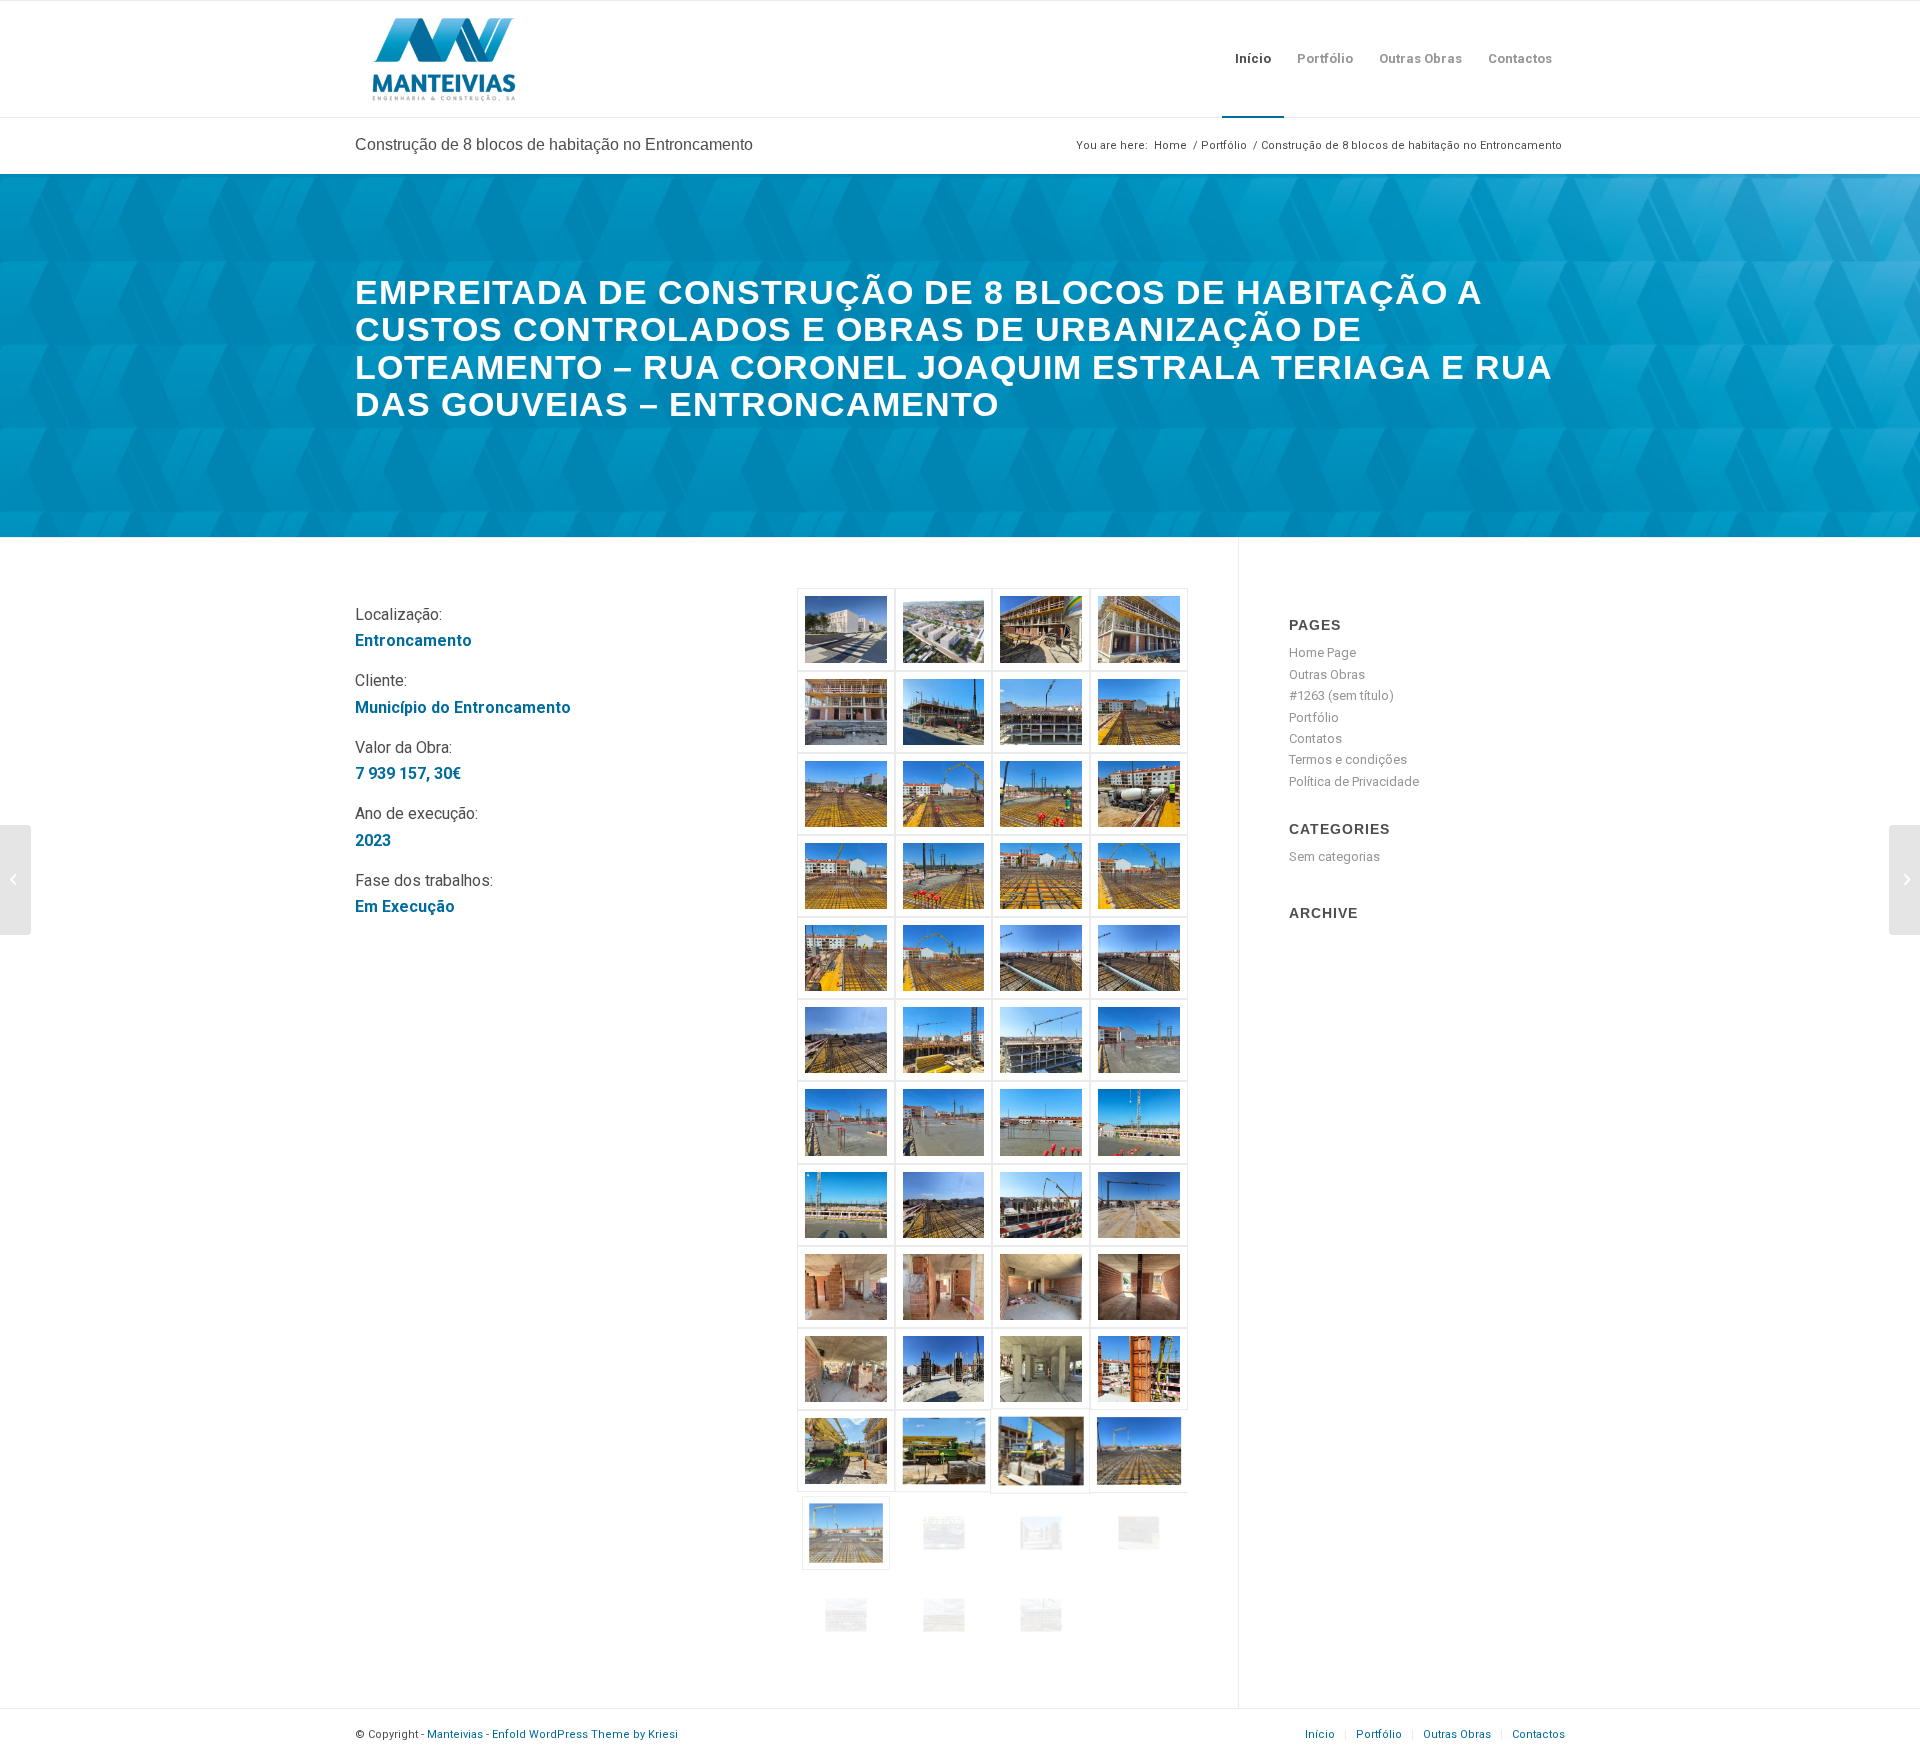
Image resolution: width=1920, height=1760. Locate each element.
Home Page (1322, 652)
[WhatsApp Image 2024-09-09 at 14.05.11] (846, 1533)
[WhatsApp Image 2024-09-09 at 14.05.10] (1041, 1451)
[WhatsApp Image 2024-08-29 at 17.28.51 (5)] (1139, 958)
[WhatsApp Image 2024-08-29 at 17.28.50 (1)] (846, 712)
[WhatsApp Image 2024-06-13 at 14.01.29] (1139, 712)
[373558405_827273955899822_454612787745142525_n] (846, 629)
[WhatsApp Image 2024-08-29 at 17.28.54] (1139, 1369)
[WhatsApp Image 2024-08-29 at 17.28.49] (1139, 1287)
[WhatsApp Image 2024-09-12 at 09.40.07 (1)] (1041, 1533)
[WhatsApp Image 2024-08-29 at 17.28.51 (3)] (1041, 958)
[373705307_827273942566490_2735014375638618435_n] (944, 629)
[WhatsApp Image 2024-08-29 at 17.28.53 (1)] (1041, 1205)
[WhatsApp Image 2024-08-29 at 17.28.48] (944, 1287)
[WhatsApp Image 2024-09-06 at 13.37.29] (1041, 712)
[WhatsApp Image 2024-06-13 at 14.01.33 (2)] (846, 876)
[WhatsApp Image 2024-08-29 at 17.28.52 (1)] (846, 1040)
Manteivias (455, 1734)
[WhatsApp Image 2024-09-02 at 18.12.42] (846, 1205)
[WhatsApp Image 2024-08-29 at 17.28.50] (846, 1369)
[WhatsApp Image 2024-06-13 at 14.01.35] (944, 958)
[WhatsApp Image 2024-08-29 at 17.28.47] (846, 1287)
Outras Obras (1327, 674)
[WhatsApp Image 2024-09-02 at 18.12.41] (1139, 1122)
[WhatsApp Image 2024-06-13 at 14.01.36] (944, 1040)
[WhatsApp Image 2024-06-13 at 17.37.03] (846, 1122)
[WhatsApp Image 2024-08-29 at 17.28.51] (1139, 629)
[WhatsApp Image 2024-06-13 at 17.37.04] (944, 1122)
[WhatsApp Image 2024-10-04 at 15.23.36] (944, 1615)
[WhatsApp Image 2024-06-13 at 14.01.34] (1041, 876)
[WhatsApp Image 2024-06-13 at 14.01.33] (944, 876)
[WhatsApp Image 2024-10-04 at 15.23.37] (1041, 1615)
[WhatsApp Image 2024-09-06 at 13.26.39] (944, 1451)
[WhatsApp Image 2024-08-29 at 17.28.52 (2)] (1041, 1040)
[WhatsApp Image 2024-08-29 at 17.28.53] (1139, 1205)
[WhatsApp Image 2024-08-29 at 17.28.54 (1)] (1041, 1369)
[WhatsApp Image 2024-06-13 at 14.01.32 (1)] (846, 794)
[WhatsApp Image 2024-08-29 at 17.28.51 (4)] (1041, 629)
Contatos (1315, 738)
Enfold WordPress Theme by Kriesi (585, 1734)
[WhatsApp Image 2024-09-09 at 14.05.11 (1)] (1139, 1451)
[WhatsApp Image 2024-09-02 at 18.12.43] (944, 712)
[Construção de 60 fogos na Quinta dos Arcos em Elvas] (15, 880)
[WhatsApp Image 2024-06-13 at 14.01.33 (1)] (1139, 794)
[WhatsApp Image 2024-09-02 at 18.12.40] (1041, 1122)
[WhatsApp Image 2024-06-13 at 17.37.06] (1139, 1040)
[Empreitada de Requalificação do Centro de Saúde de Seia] (1904, 880)
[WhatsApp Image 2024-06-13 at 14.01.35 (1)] (1139, 876)
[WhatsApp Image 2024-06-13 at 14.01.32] (1041, 794)
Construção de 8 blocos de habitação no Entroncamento (554, 144)
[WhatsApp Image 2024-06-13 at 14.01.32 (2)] (944, 794)
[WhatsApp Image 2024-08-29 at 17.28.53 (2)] (944, 1369)
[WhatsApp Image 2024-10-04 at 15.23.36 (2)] (846, 1615)
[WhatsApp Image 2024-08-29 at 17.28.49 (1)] (1041, 1287)
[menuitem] (1253, 59)
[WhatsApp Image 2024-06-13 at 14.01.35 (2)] (846, 958)
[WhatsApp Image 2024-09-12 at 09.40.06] (944, 1533)
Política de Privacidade (1354, 781)
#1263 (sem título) (1341, 695)
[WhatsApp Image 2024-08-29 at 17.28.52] (944, 1205)
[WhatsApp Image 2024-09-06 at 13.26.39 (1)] (846, 1451)
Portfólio (1314, 717)
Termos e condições (1348, 759)
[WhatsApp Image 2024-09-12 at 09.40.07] (1139, 1533)
